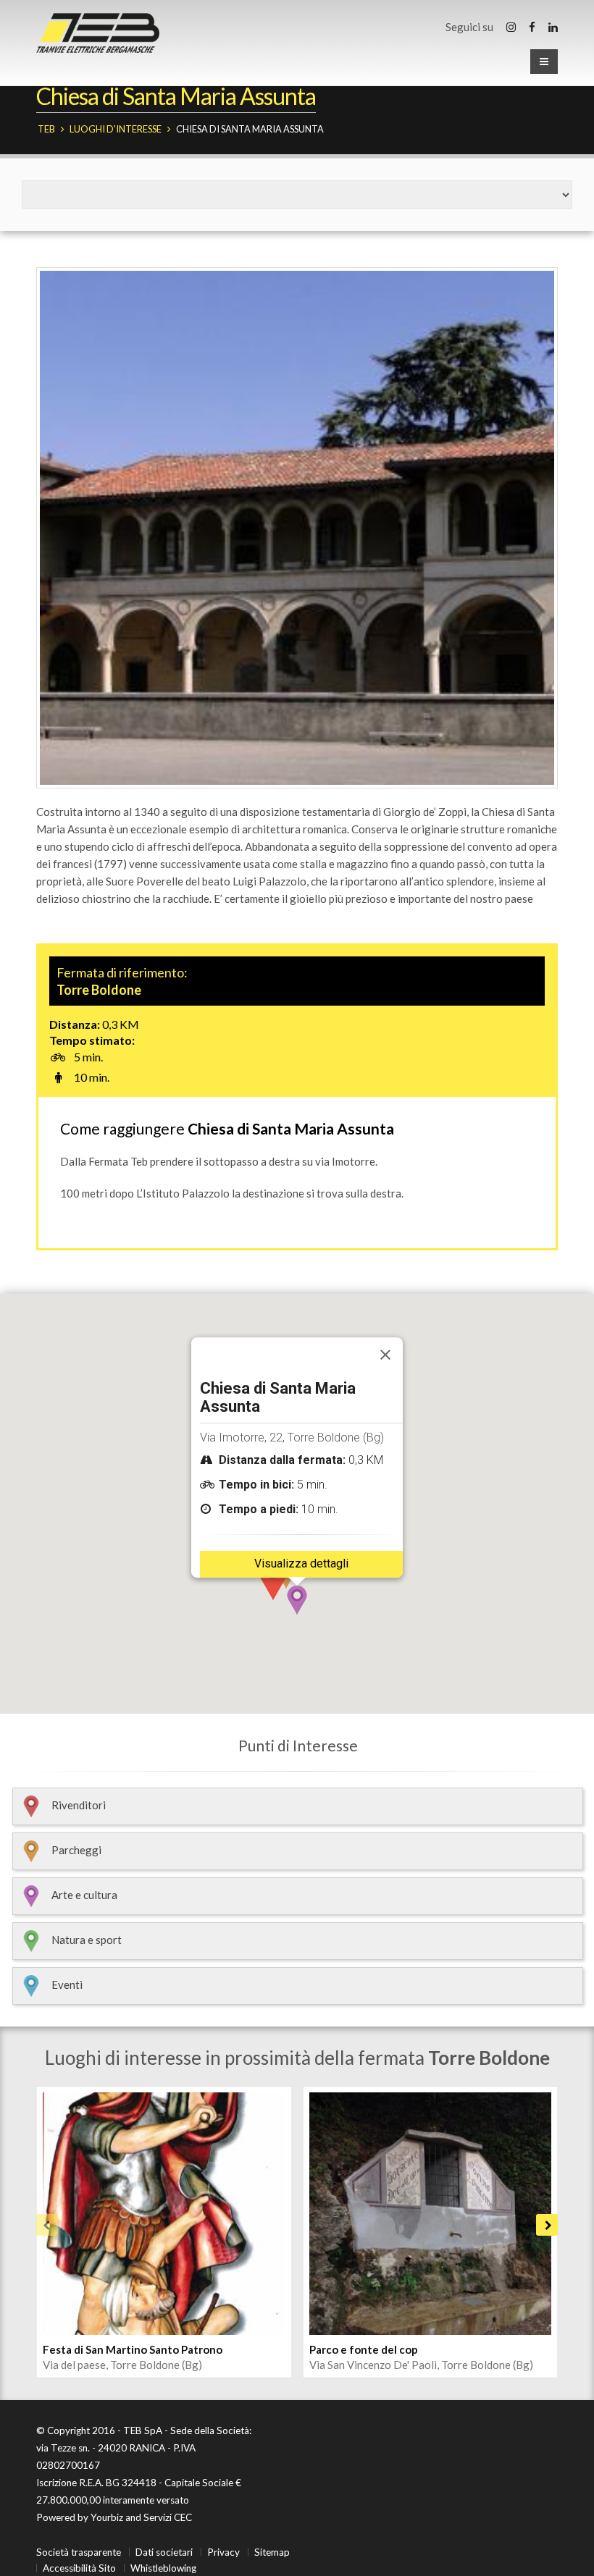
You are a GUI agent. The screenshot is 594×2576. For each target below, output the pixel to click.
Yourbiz (107, 2517)
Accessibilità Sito (79, 2568)
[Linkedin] (553, 27)
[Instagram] (511, 27)
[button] (297, 1600)
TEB (46, 129)
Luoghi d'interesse (116, 129)
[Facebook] (532, 27)
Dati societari (164, 2552)
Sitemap (272, 2552)
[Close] (385, 1355)
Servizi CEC (168, 2517)
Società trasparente (79, 2552)
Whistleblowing (163, 2568)
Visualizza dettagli (301, 1563)
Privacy (223, 2552)
